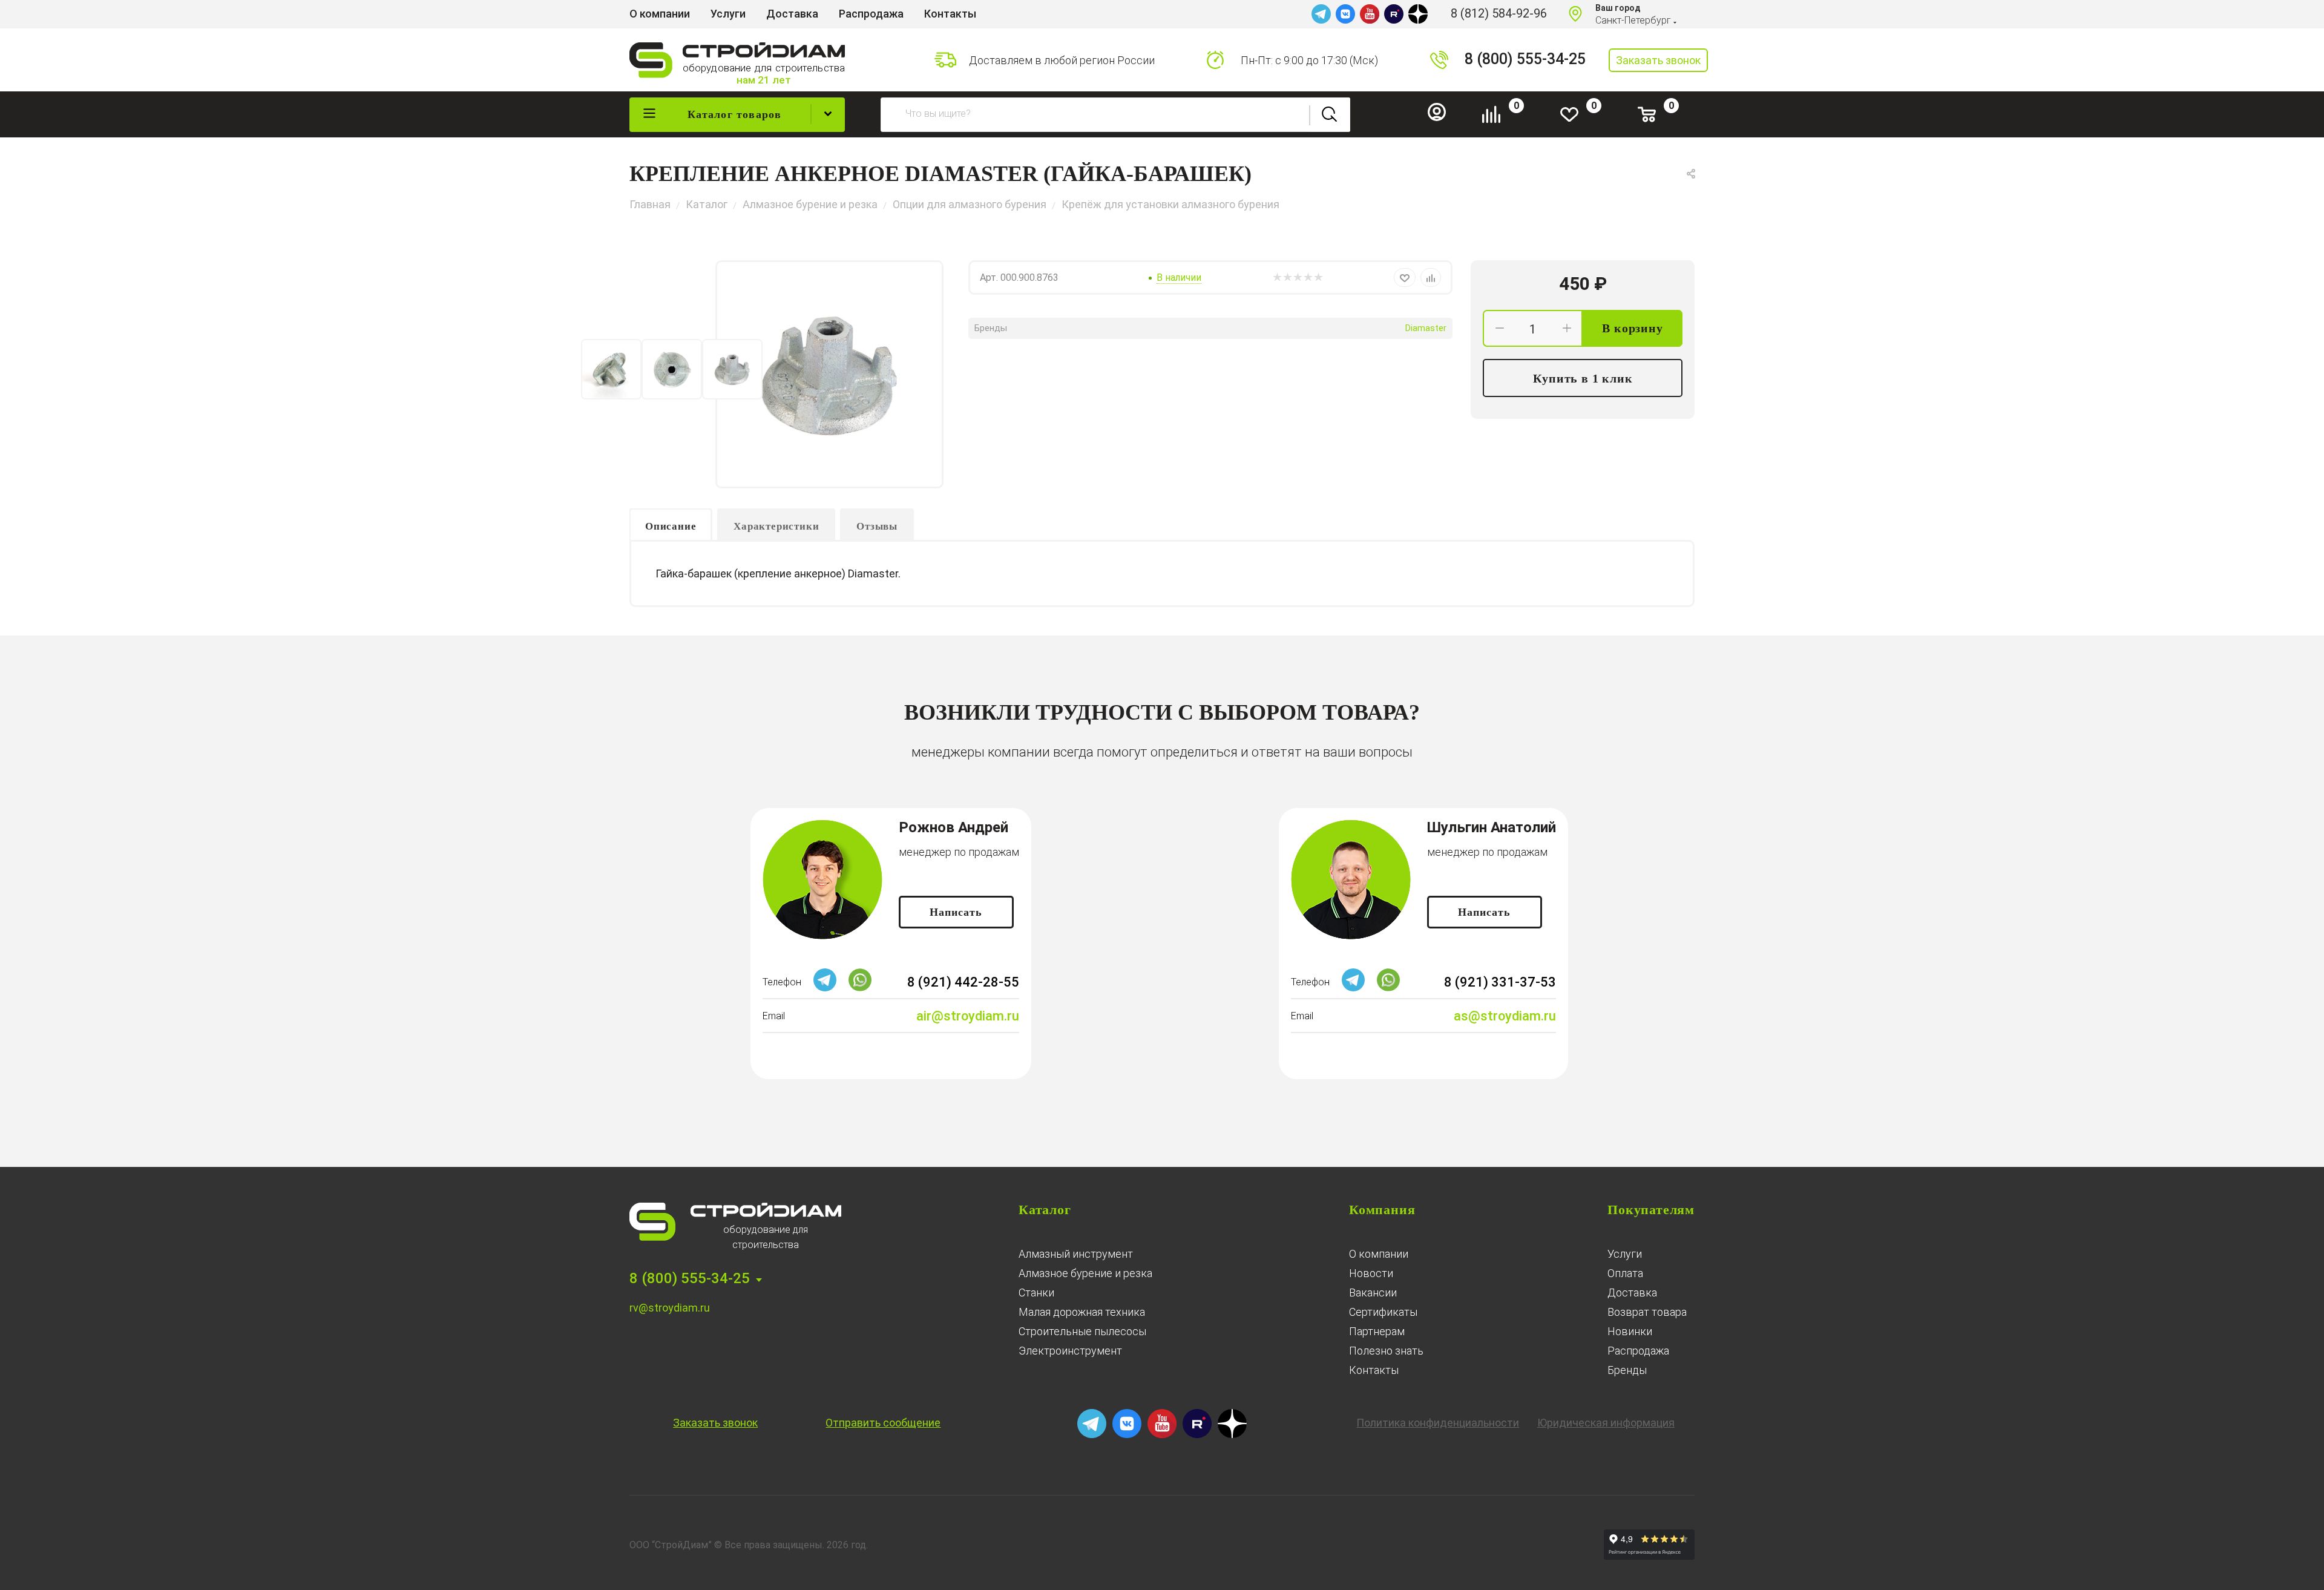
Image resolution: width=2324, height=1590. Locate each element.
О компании (1379, 1254)
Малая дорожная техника (1082, 1312)
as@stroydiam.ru (1505, 1016)
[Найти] (1330, 115)
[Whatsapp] (860, 988)
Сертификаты (1383, 1312)
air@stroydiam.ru (968, 1016)
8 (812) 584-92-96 (1499, 13)
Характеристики (776, 526)
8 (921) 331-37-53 (1500, 982)
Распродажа (1638, 1351)
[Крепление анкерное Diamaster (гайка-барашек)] (829, 374)
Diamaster (1426, 328)
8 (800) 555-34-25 (1525, 59)
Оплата (1625, 1273)
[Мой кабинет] (1442, 118)
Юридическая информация (1606, 1423)
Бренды (1627, 1370)
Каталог (1045, 1210)
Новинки (1630, 1331)
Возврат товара (1647, 1312)
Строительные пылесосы (1082, 1331)
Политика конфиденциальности (1438, 1423)
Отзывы (877, 526)
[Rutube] (1394, 14)
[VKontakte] (1345, 14)
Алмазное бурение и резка (1085, 1273)
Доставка (1632, 1293)
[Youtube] (1370, 14)
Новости (1371, 1273)
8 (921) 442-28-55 (963, 982)
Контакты (1374, 1370)
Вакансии (1373, 1293)
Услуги (1625, 1254)
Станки (1036, 1293)
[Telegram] (1321, 14)
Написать (956, 912)
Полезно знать (1386, 1351)
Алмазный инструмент (1076, 1254)
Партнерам (1377, 1331)
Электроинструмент (1070, 1351)
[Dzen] (1418, 14)
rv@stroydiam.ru (670, 1308)
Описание (671, 526)
